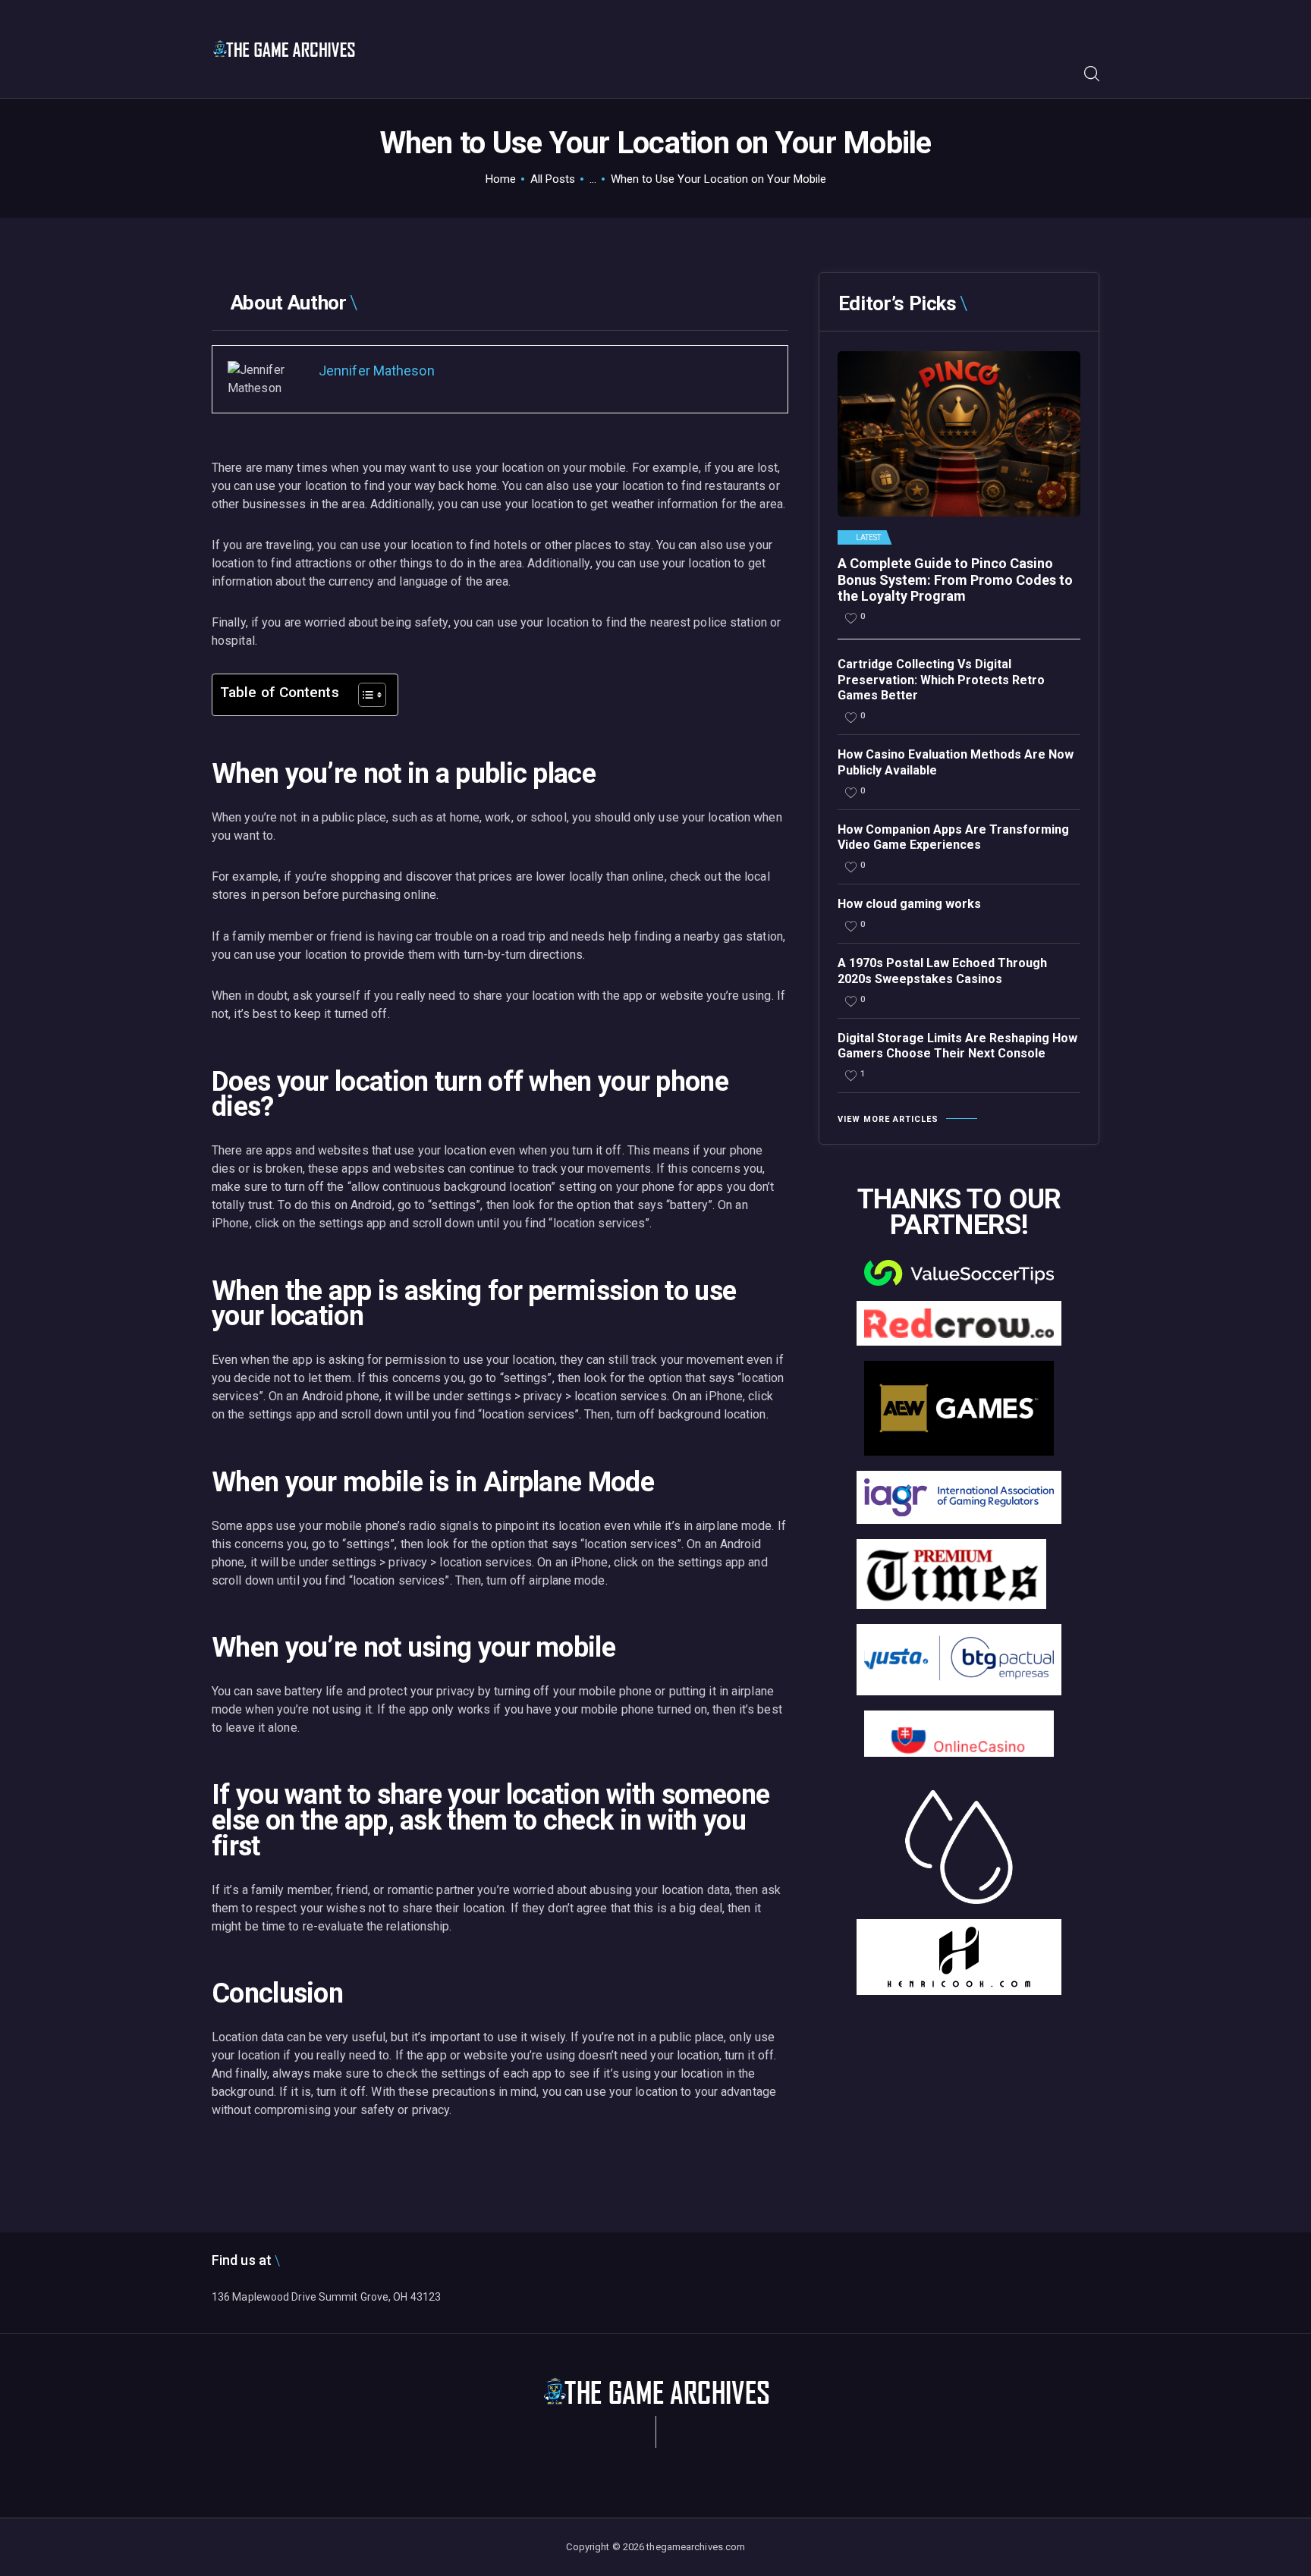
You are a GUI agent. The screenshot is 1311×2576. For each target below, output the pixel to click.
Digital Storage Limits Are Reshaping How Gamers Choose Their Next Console (957, 1046)
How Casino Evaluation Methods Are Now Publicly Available (956, 762)
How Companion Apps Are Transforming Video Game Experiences (953, 837)
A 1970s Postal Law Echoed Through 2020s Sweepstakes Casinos (942, 971)
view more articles (888, 1119)
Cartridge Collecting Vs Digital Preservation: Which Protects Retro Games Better (941, 680)
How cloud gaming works (909, 904)
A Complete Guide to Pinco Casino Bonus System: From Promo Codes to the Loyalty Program (955, 580)
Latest (869, 538)
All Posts (553, 179)
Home (501, 179)
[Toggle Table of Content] (365, 695)
